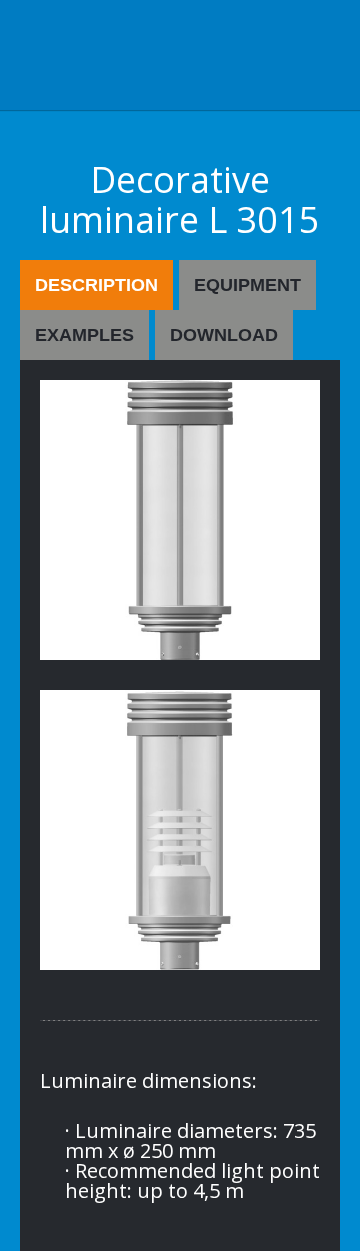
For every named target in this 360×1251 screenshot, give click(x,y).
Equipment (247, 285)
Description (96, 285)
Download (224, 335)
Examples (84, 335)
